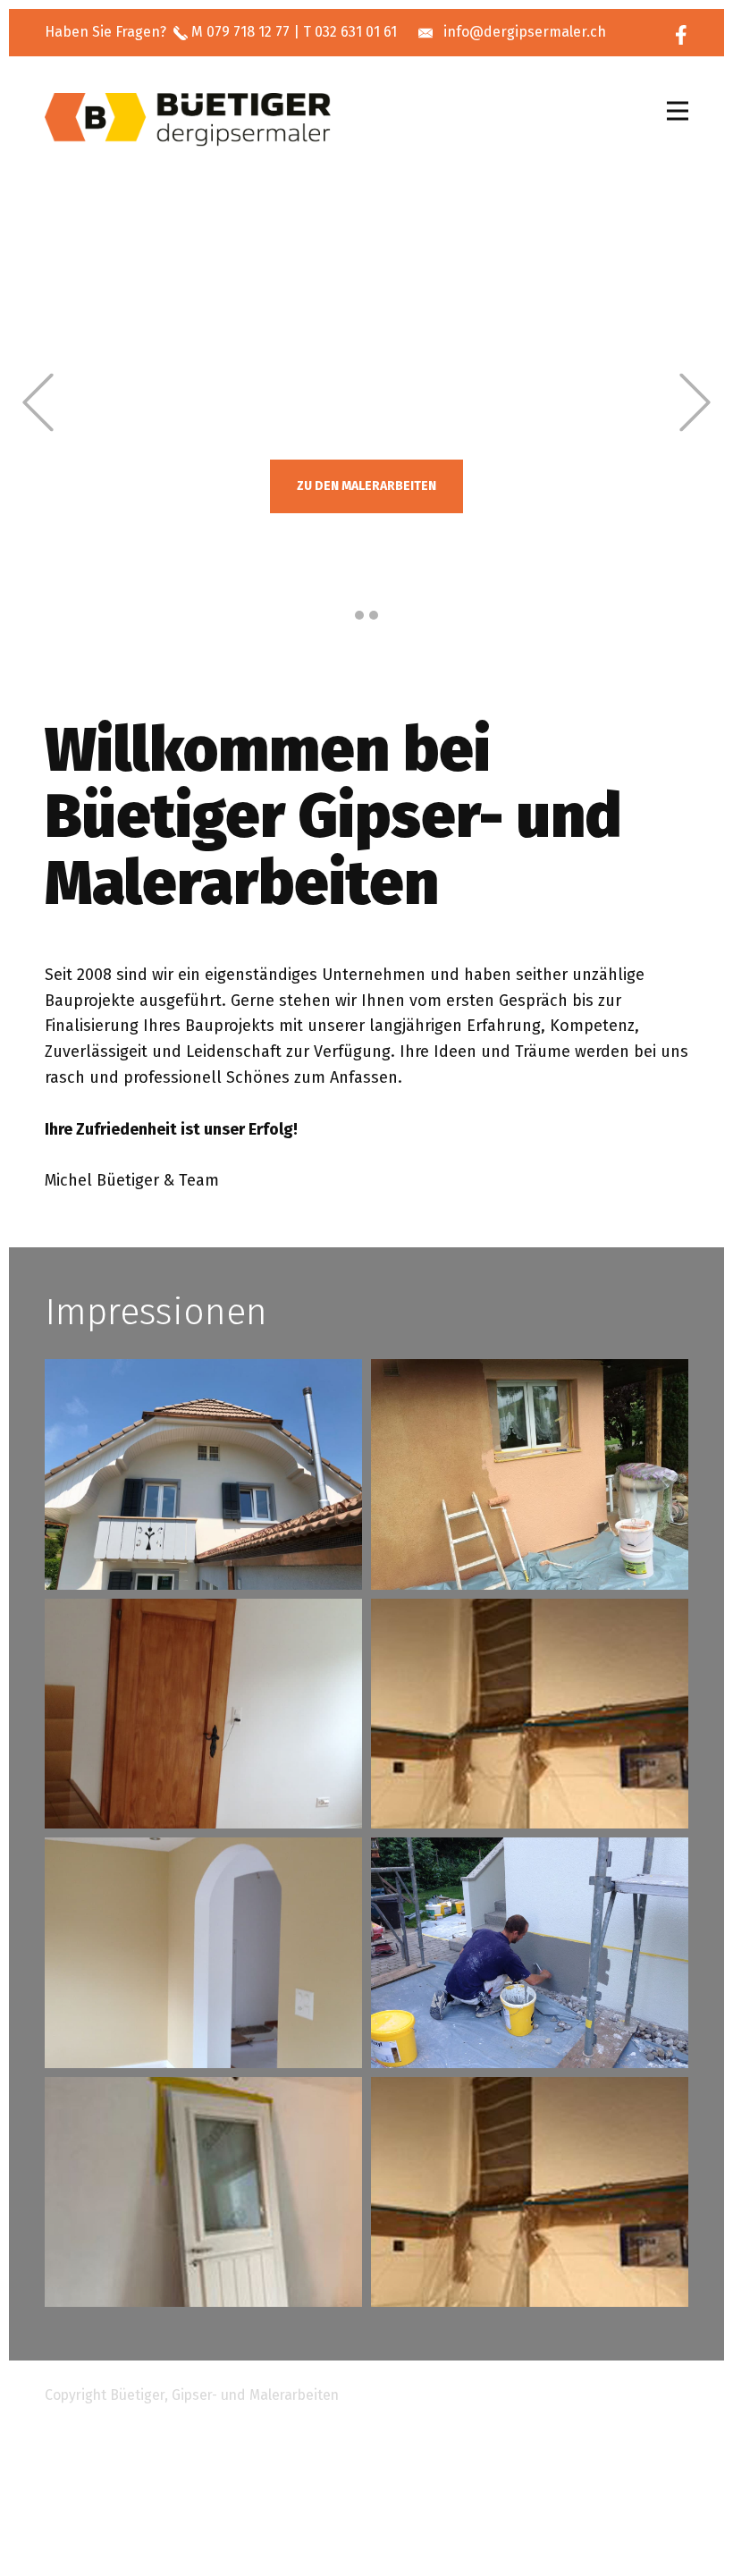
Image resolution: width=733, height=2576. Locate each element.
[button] (38, 403)
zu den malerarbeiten (366, 486)
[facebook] (681, 35)
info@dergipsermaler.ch (525, 32)
